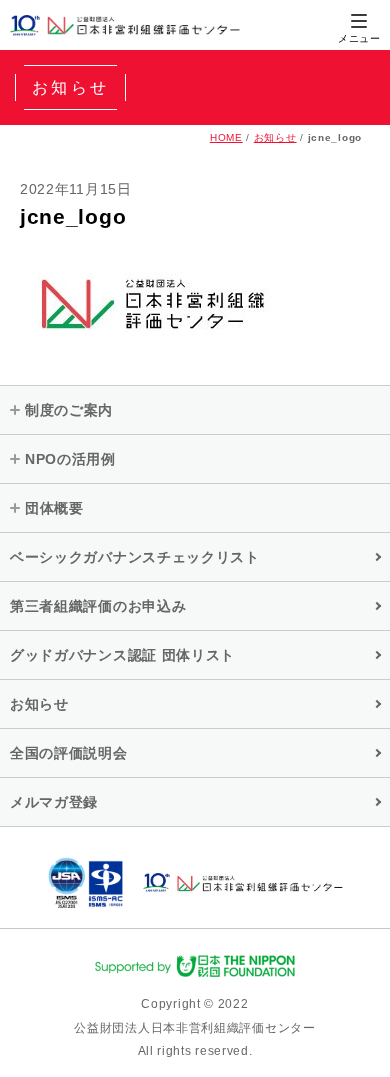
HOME (226, 137)
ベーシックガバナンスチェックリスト (135, 557)
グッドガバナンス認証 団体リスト (122, 655)
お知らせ (275, 137)
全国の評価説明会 (69, 753)
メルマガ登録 (54, 802)
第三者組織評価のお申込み (98, 606)
